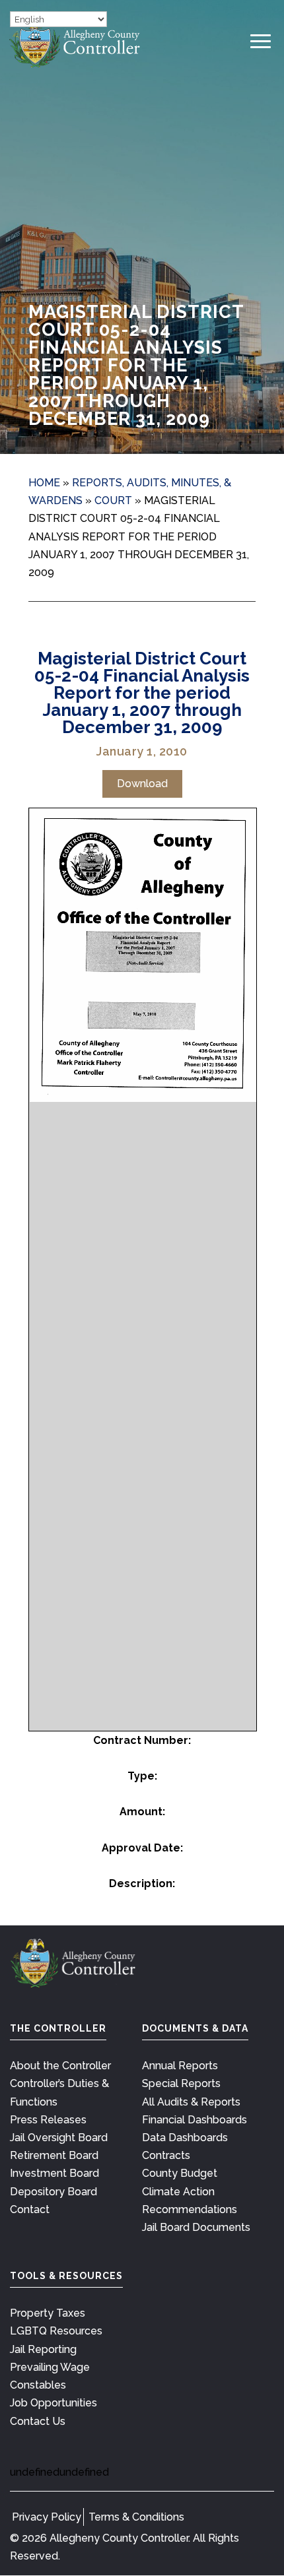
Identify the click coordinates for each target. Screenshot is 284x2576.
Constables (38, 2385)
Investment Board (54, 2173)
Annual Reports (180, 2066)
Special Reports (181, 2083)
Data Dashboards (185, 2138)
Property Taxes (48, 2313)
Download (142, 784)
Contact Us (38, 2421)
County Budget (180, 2173)
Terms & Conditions (136, 2517)
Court (113, 500)
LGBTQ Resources (56, 2331)
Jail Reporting (43, 2349)
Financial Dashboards (195, 2120)
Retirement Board (54, 2155)
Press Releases (48, 2120)
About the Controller (60, 2066)
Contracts (166, 2155)
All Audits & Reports (191, 2102)
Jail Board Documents (196, 2227)
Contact (30, 2209)
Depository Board (53, 2192)
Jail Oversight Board (59, 2138)
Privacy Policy (47, 2517)
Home (44, 483)
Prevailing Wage (50, 2367)
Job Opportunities (53, 2403)
